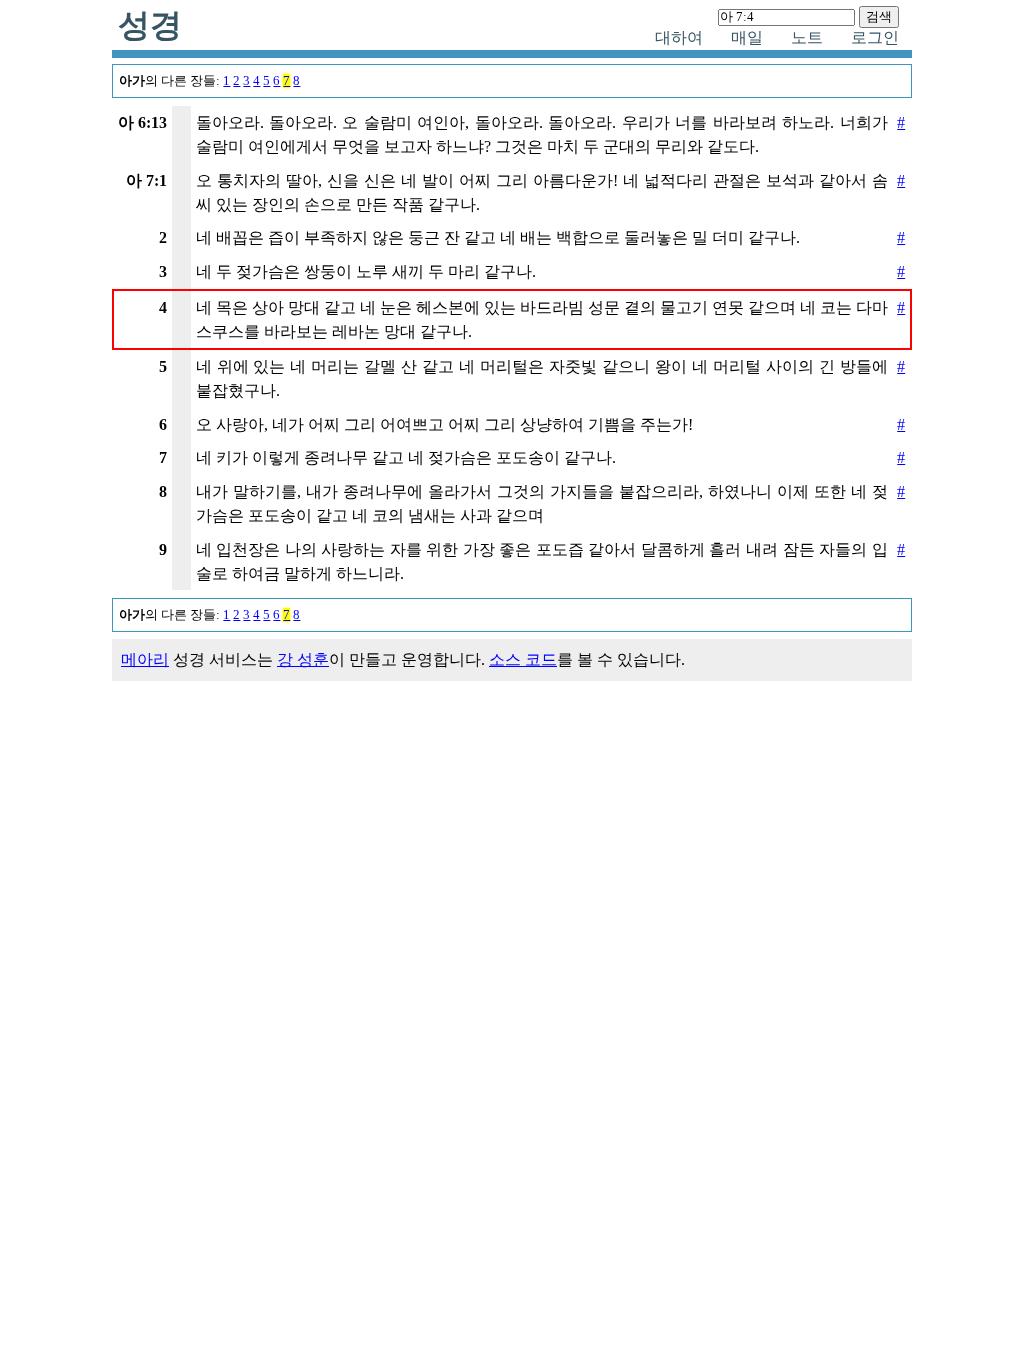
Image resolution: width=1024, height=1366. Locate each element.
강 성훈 (303, 659)
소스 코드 (523, 659)
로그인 (875, 37)
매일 (747, 37)
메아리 (145, 659)
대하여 (679, 37)
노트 (807, 37)
